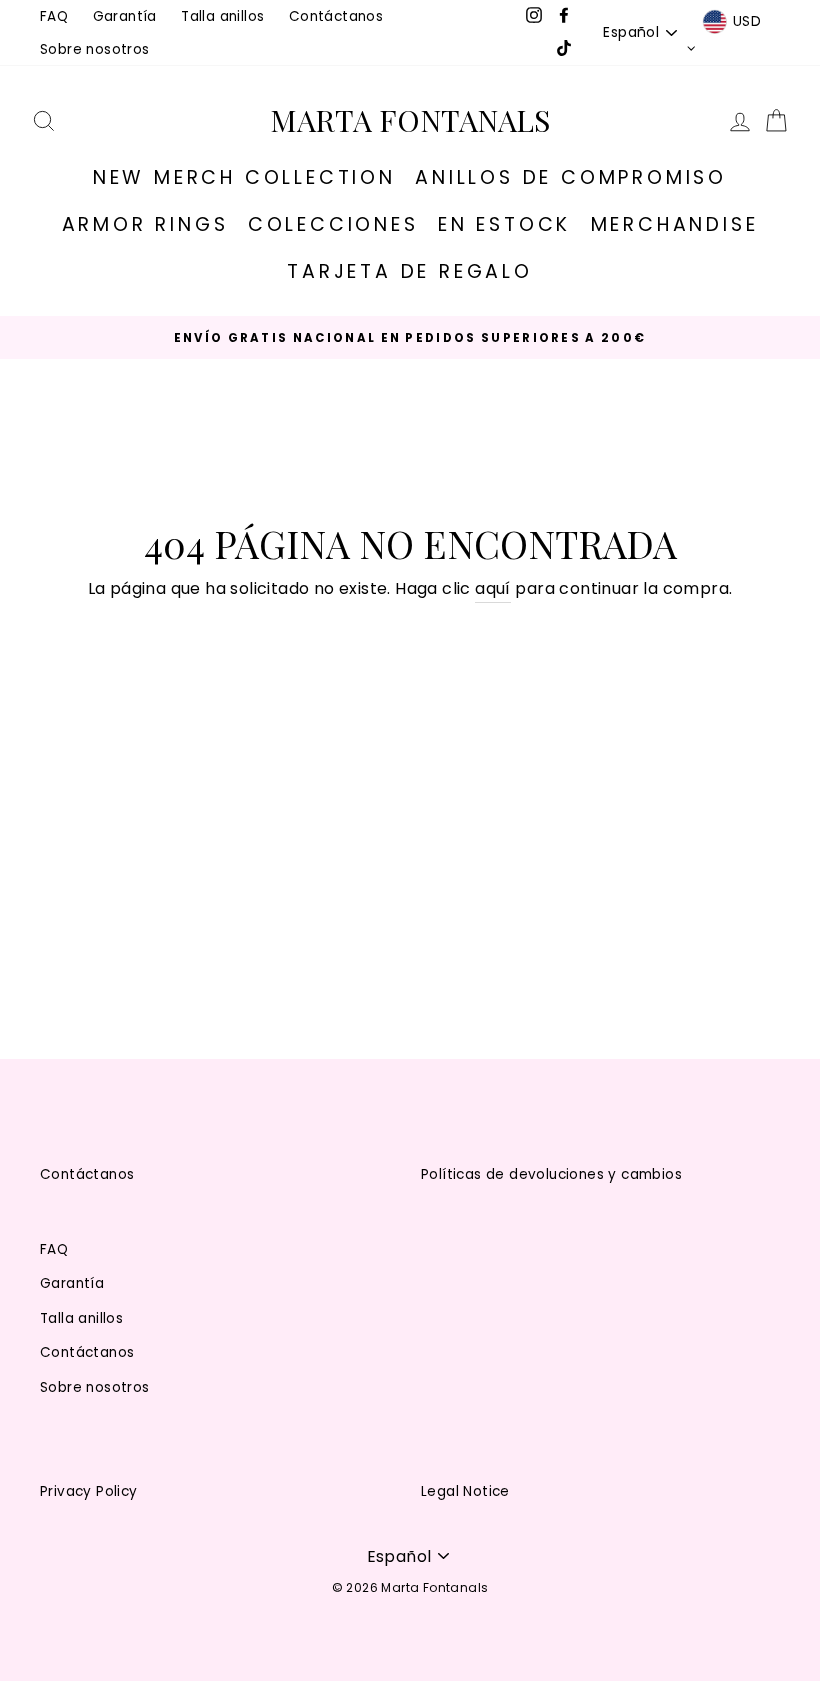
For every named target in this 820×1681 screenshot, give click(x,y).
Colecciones (333, 224)
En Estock (504, 224)
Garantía (125, 16)
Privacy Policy (89, 1491)
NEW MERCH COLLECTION (244, 177)
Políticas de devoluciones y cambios (551, 1174)
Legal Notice (465, 1491)
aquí (493, 588)
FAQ (54, 16)
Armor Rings (145, 224)
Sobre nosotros (95, 49)
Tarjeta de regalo (410, 271)
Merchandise (675, 224)
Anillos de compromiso (571, 177)
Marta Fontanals (410, 120)
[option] (410, 337)
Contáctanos (336, 16)
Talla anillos (222, 16)
